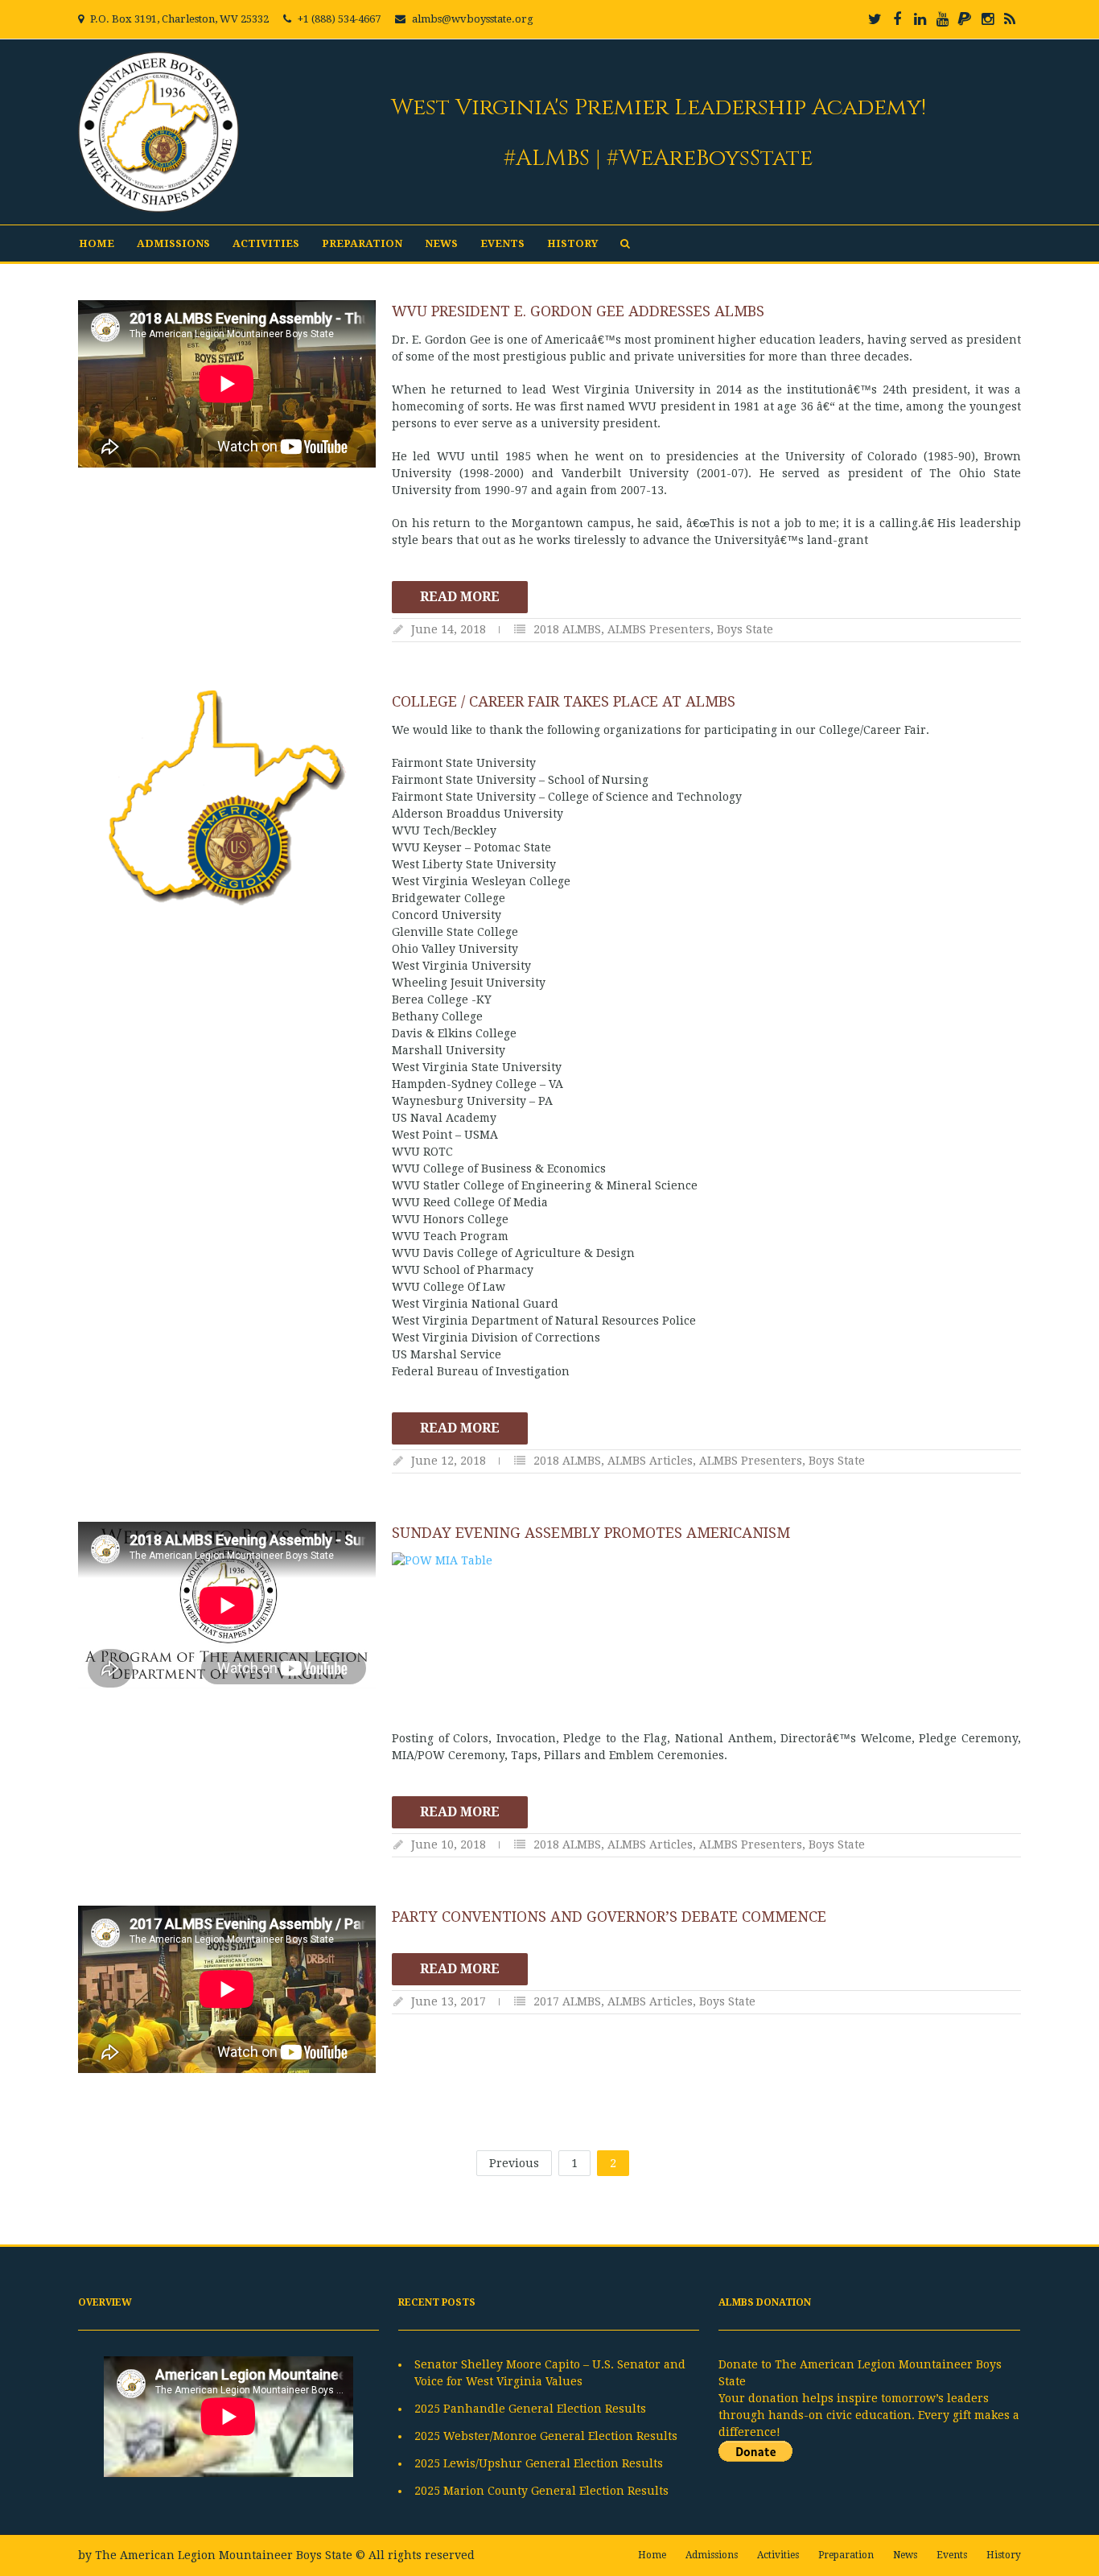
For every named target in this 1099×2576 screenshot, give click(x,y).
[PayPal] (965, 19)
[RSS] (1010, 19)
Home (97, 243)
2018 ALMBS (567, 629)
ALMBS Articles (650, 1461)
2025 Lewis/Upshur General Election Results (539, 2463)
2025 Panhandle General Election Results (530, 2409)
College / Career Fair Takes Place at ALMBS (564, 701)
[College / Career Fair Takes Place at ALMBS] (227, 798)
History (572, 243)
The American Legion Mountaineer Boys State (224, 2555)
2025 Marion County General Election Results (541, 2491)
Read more (460, 597)
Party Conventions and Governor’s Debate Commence (609, 1917)
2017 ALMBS (567, 2001)
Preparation (362, 243)
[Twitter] (875, 19)
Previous (514, 2163)
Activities (266, 243)
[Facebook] (897, 19)
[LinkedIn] (920, 19)
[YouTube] (942, 19)
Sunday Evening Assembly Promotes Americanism (591, 1533)
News (441, 243)
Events (502, 243)
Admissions (173, 243)
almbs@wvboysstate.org (473, 19)
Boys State (745, 629)
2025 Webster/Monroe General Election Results (546, 2436)
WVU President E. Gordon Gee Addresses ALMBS (578, 311)
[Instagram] (987, 19)
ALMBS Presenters (659, 629)
